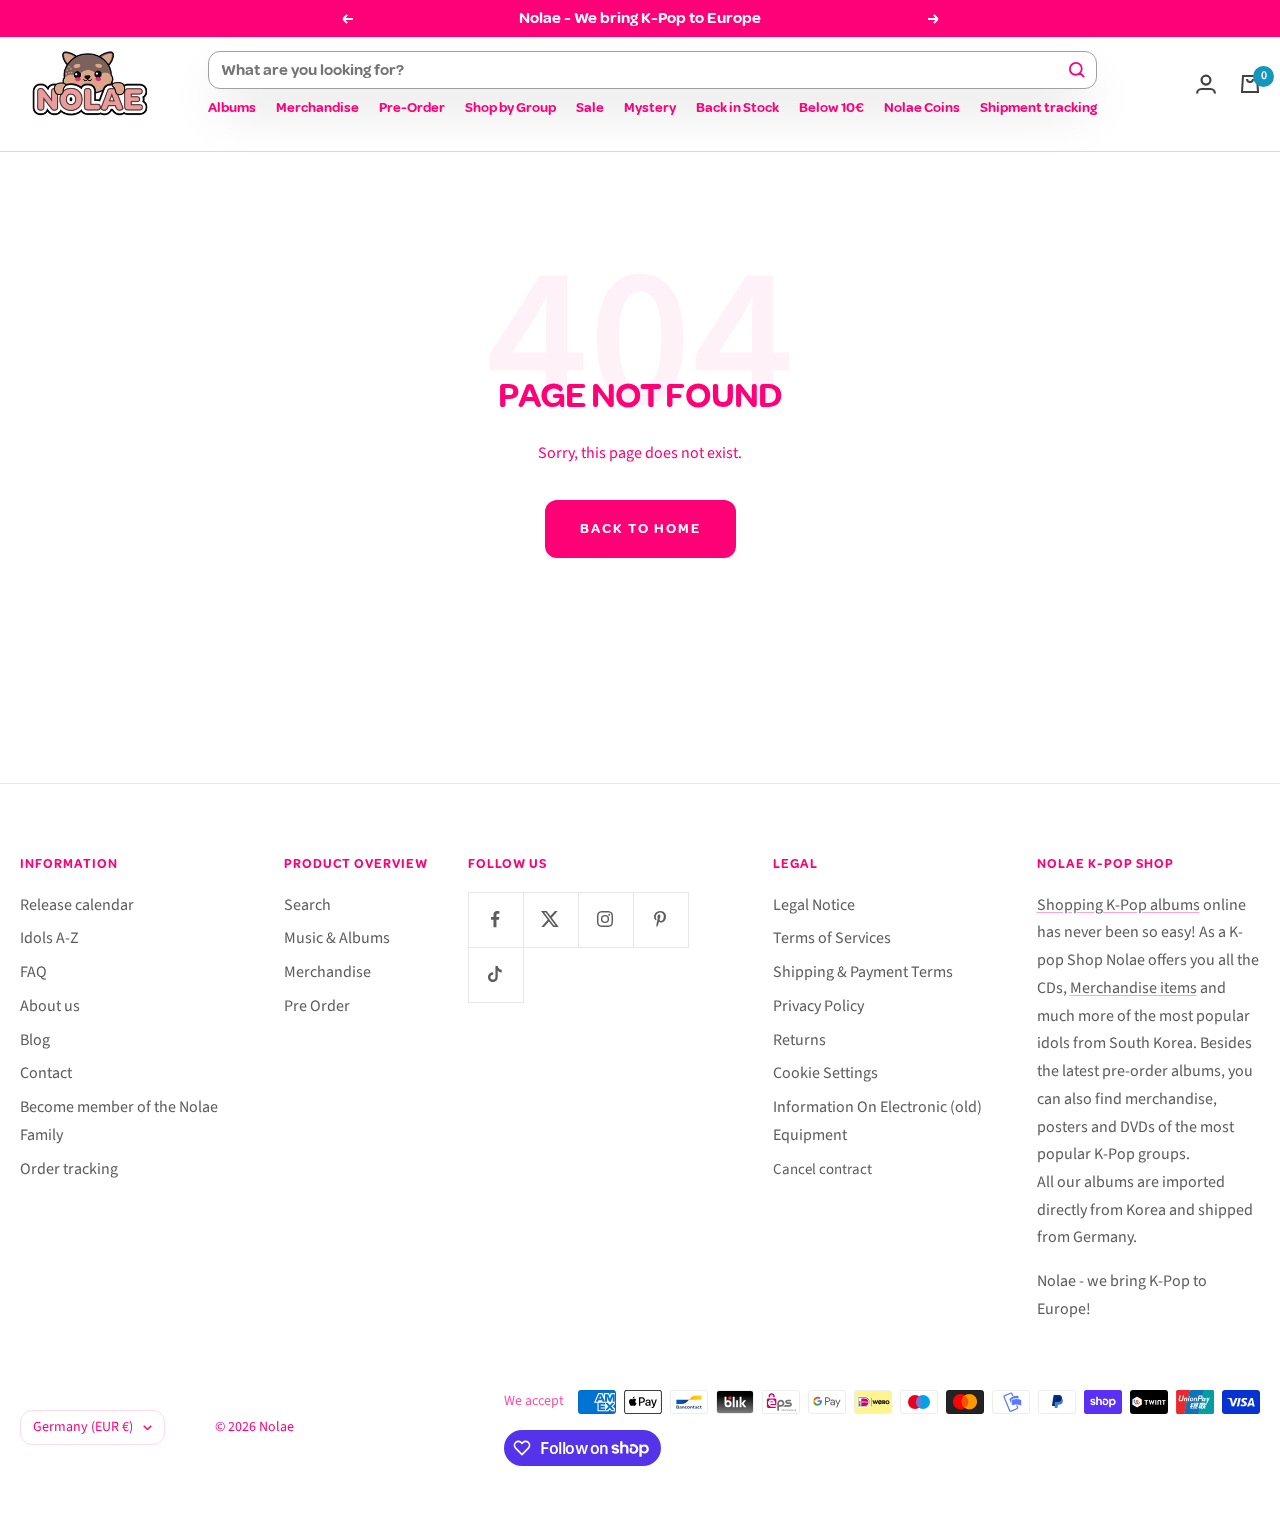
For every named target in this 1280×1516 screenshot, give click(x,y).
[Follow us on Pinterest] (660, 919)
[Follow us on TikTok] (495, 974)
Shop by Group (510, 107)
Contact (46, 1073)
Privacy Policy (818, 1006)
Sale (590, 107)
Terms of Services (832, 938)
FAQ (33, 972)
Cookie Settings (825, 1073)
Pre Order (317, 1006)
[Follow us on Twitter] (550, 919)
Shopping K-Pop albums (1118, 905)
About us (50, 1006)
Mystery (650, 107)
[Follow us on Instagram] (605, 919)
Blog (35, 1040)
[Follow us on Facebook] (495, 919)
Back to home (640, 528)
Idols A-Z (49, 938)
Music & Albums (337, 938)
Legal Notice (814, 905)
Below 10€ (831, 107)
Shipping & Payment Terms (863, 972)
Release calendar (77, 905)
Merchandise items (1133, 988)
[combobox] (643, 70)
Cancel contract (822, 1169)
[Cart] (1250, 84)
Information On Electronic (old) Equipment (877, 1121)
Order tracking (69, 1169)
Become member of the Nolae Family (119, 1121)
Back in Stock (737, 107)
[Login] (1206, 84)
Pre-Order (412, 107)
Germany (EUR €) (83, 1427)
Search (307, 905)
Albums (232, 107)
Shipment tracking (1038, 107)
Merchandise (317, 107)
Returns (799, 1040)
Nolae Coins (922, 107)
